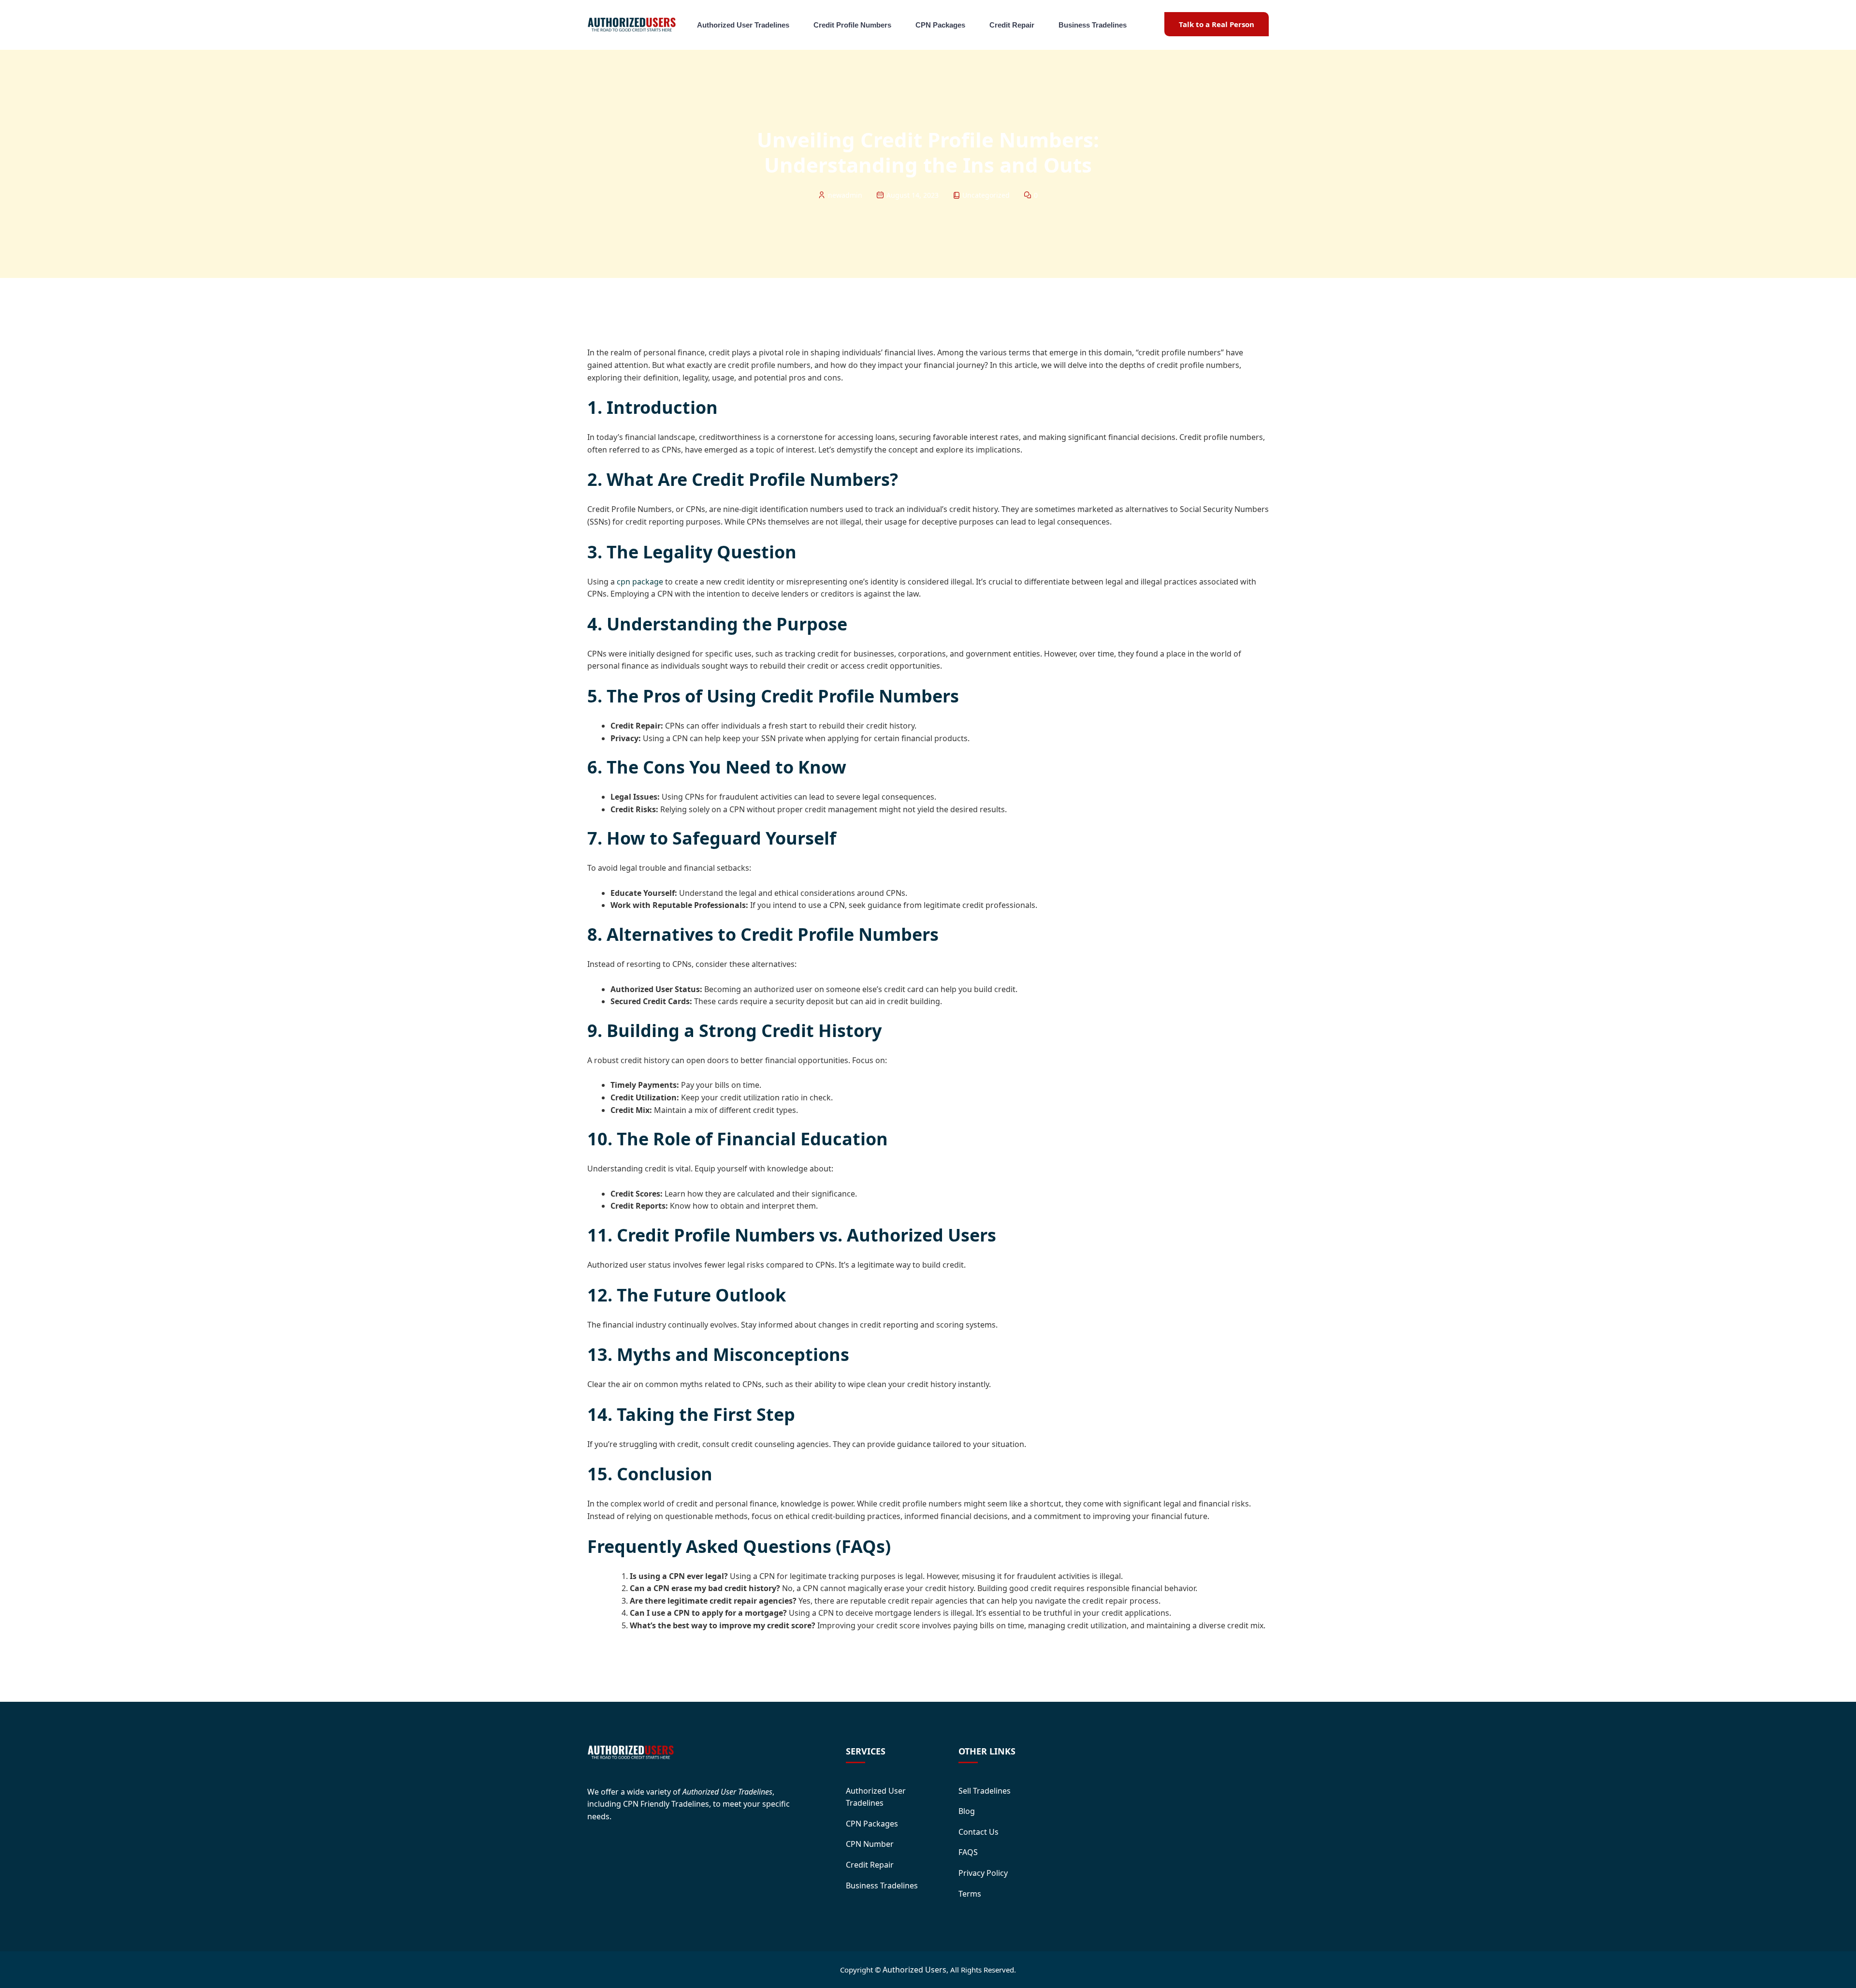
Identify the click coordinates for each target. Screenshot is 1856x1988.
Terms (970, 1894)
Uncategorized (986, 195)
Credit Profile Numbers (852, 25)
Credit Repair (1012, 25)
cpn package (640, 582)
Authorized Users (914, 1970)
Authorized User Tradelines (743, 25)
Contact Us (979, 1832)
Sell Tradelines (985, 1791)
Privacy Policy (983, 1873)
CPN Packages (940, 25)
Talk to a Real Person (1217, 24)
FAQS (968, 1852)
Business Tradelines (1093, 25)
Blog (967, 1811)
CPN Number (870, 1844)
